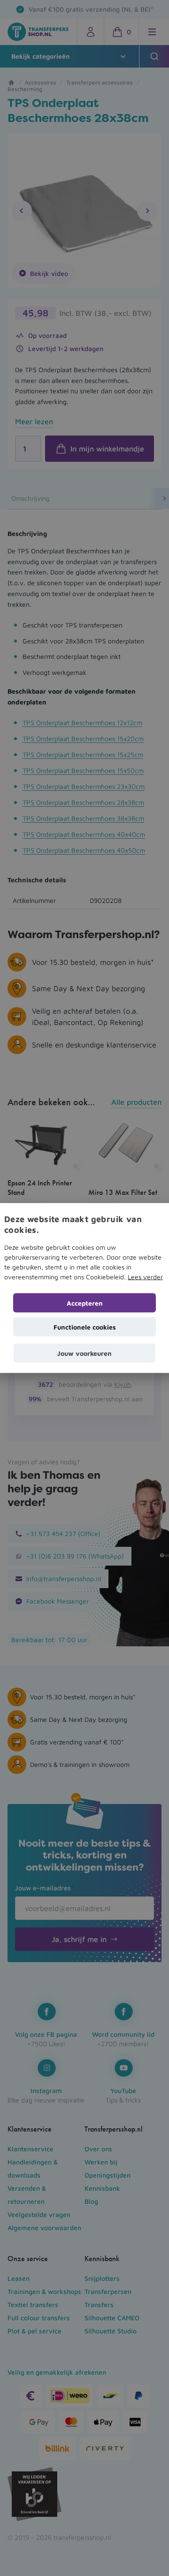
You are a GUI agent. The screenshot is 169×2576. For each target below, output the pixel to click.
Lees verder (145, 1277)
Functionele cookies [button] (85, 1327)
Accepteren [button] (85, 1303)
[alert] (84, 1288)
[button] (84, 1353)
